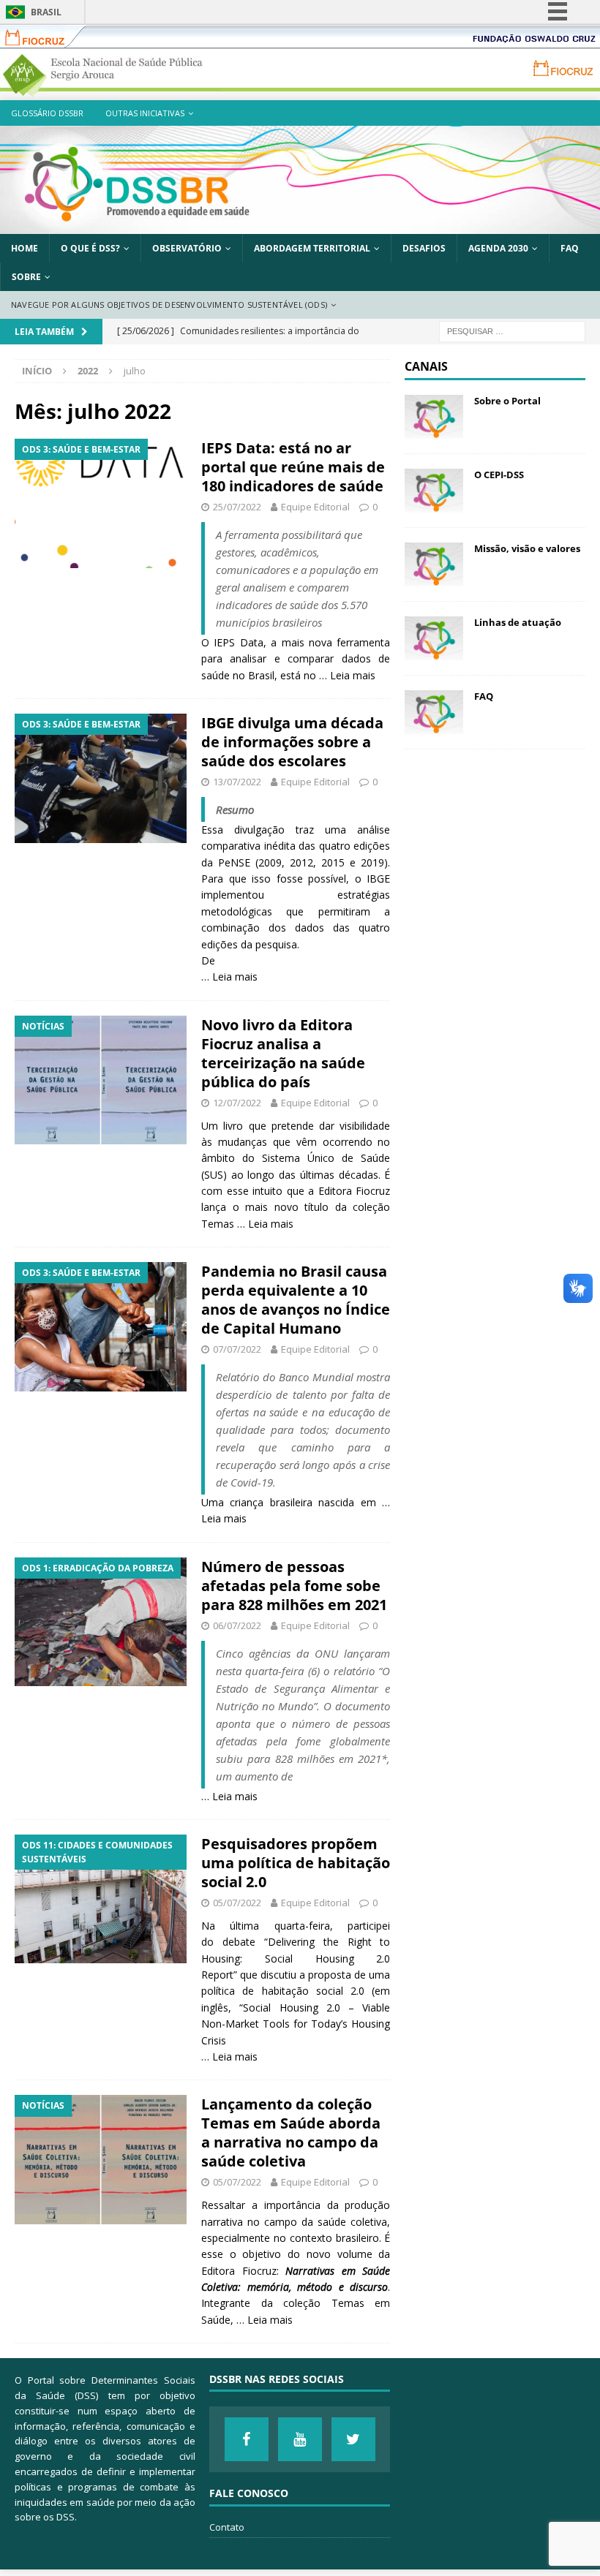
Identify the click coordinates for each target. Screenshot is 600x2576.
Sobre (26, 277)
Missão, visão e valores (527, 548)
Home (25, 248)
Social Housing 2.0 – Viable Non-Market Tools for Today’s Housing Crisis (296, 2024)
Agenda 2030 (498, 248)
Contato (227, 2527)
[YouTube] (300, 2439)
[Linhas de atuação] (434, 638)
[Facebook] (247, 2439)
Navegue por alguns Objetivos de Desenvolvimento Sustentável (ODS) (169, 305)
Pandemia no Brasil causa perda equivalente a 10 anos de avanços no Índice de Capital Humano (296, 1300)
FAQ (570, 248)
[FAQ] (434, 712)
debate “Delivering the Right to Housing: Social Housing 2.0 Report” (296, 1958)
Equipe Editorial (315, 507)
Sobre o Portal (507, 401)
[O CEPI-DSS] (434, 491)
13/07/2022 (237, 782)
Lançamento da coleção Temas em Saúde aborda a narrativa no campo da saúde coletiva (291, 2133)
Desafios (424, 248)
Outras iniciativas (145, 113)
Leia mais (353, 675)
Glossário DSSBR (47, 113)
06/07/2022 (237, 1625)
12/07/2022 (237, 1103)
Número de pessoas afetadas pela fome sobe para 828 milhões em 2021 (294, 1586)
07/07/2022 (237, 1349)
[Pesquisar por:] (512, 330)
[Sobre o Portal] (434, 417)
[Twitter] (353, 2439)
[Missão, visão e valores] (434, 564)
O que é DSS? (90, 248)
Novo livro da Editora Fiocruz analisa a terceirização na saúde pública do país (283, 1053)
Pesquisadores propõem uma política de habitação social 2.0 (296, 1863)
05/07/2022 (237, 1903)
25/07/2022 (237, 507)
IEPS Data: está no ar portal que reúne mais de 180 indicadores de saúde (293, 467)
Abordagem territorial (312, 248)
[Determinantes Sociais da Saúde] (300, 226)
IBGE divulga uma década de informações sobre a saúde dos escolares (292, 742)
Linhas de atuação (518, 622)
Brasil (46, 12)
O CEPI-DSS (499, 475)
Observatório (187, 248)
